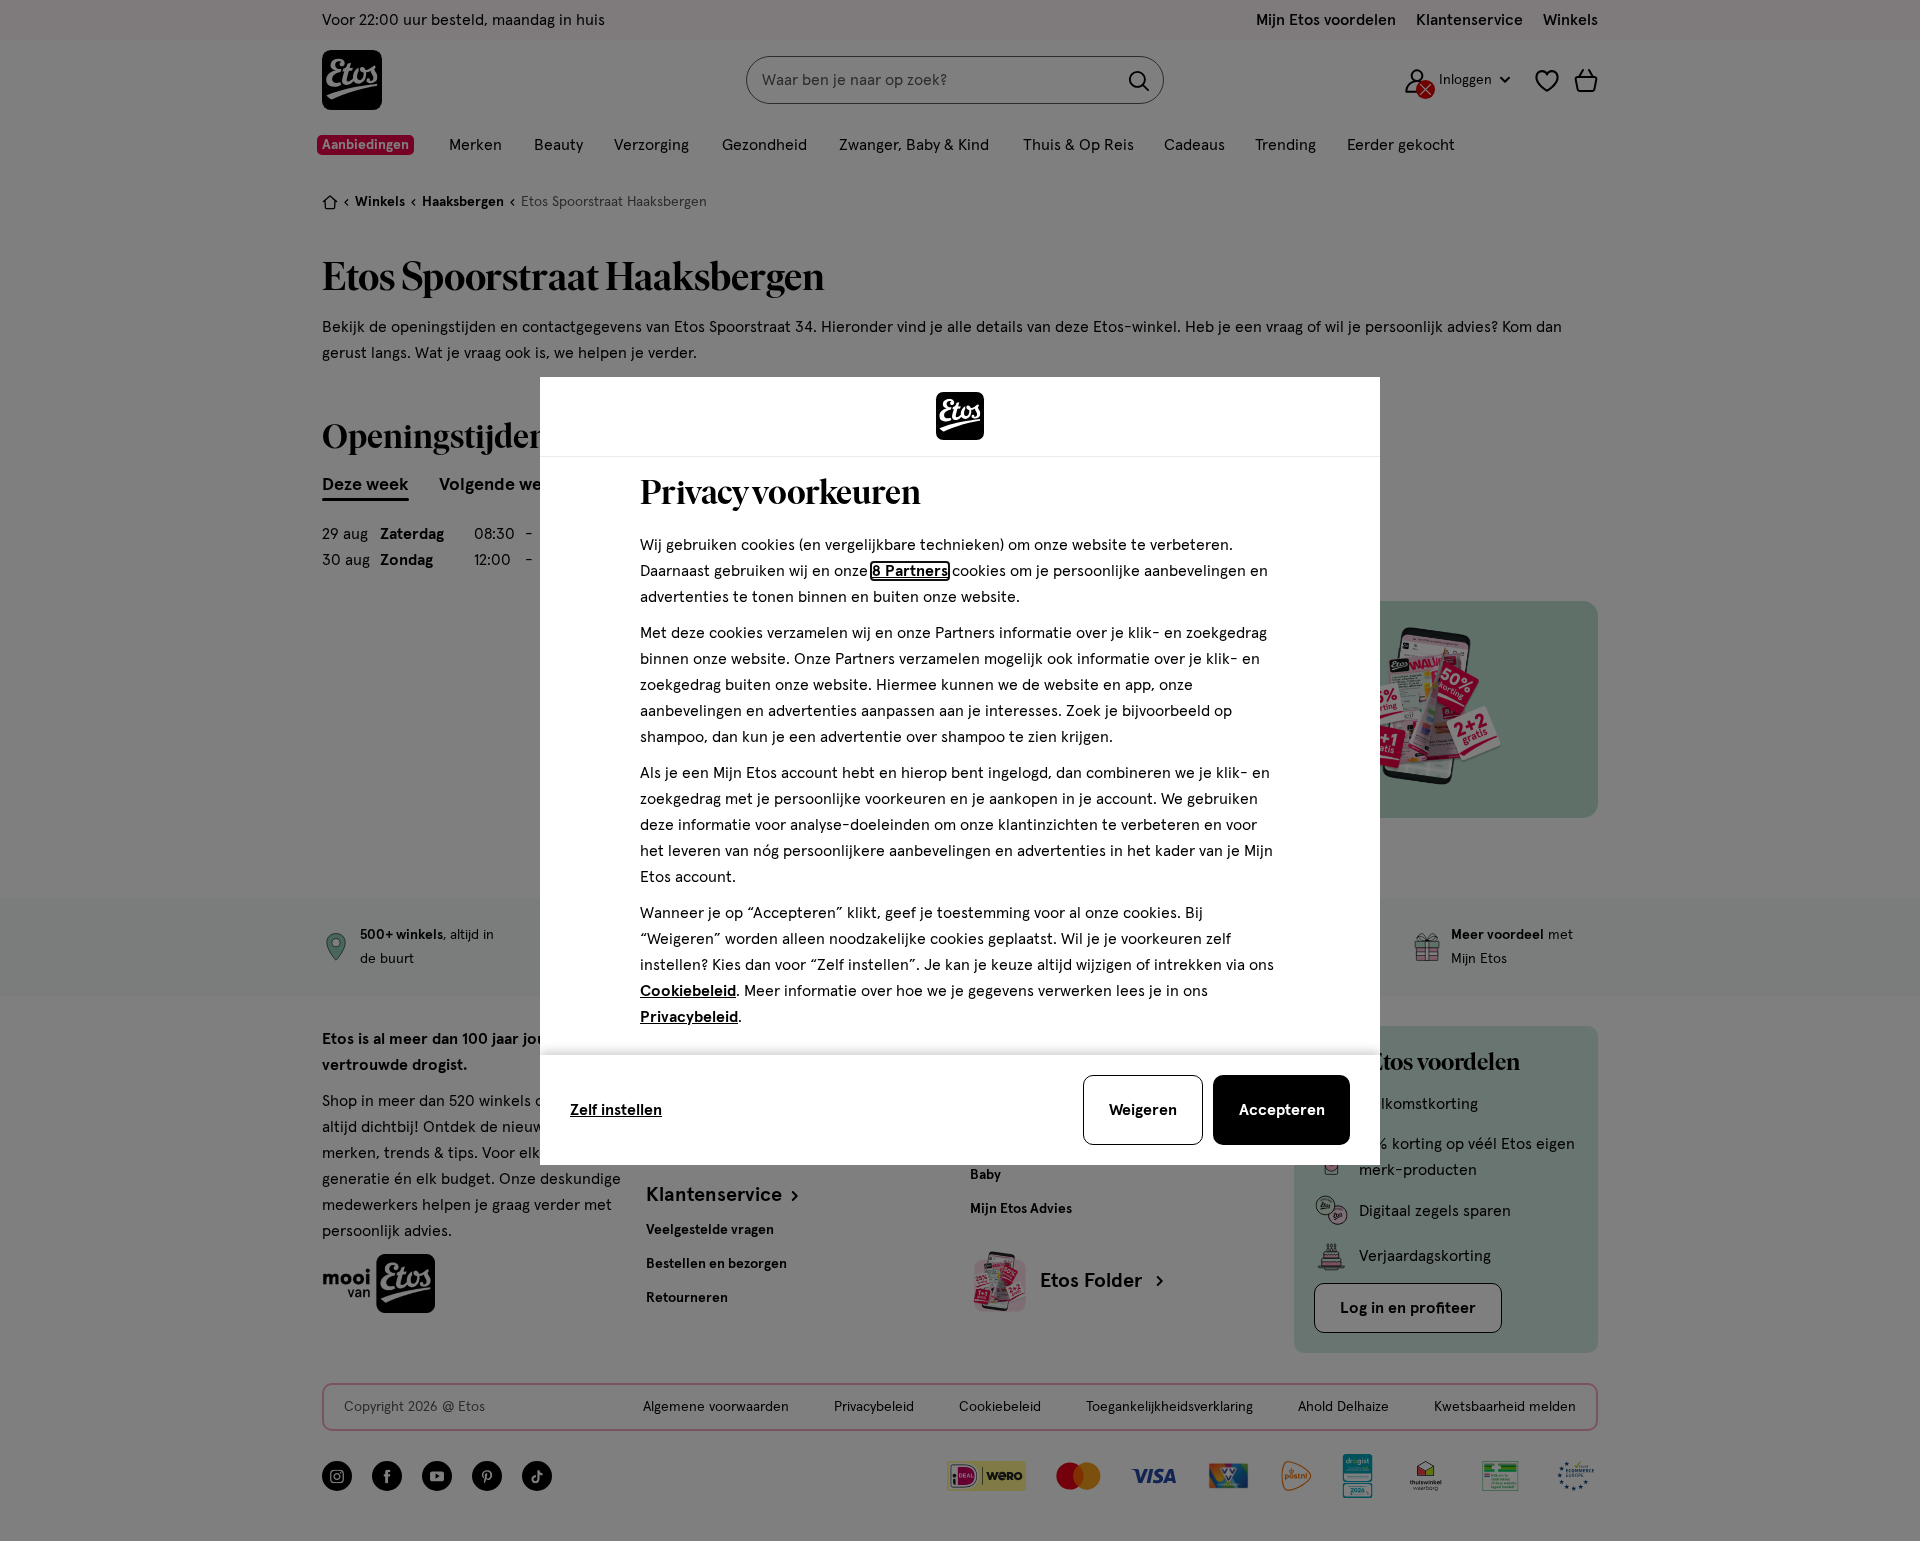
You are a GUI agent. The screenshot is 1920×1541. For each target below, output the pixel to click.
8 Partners (910, 571)
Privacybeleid (689, 1017)
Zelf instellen (616, 1110)
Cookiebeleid (688, 991)
